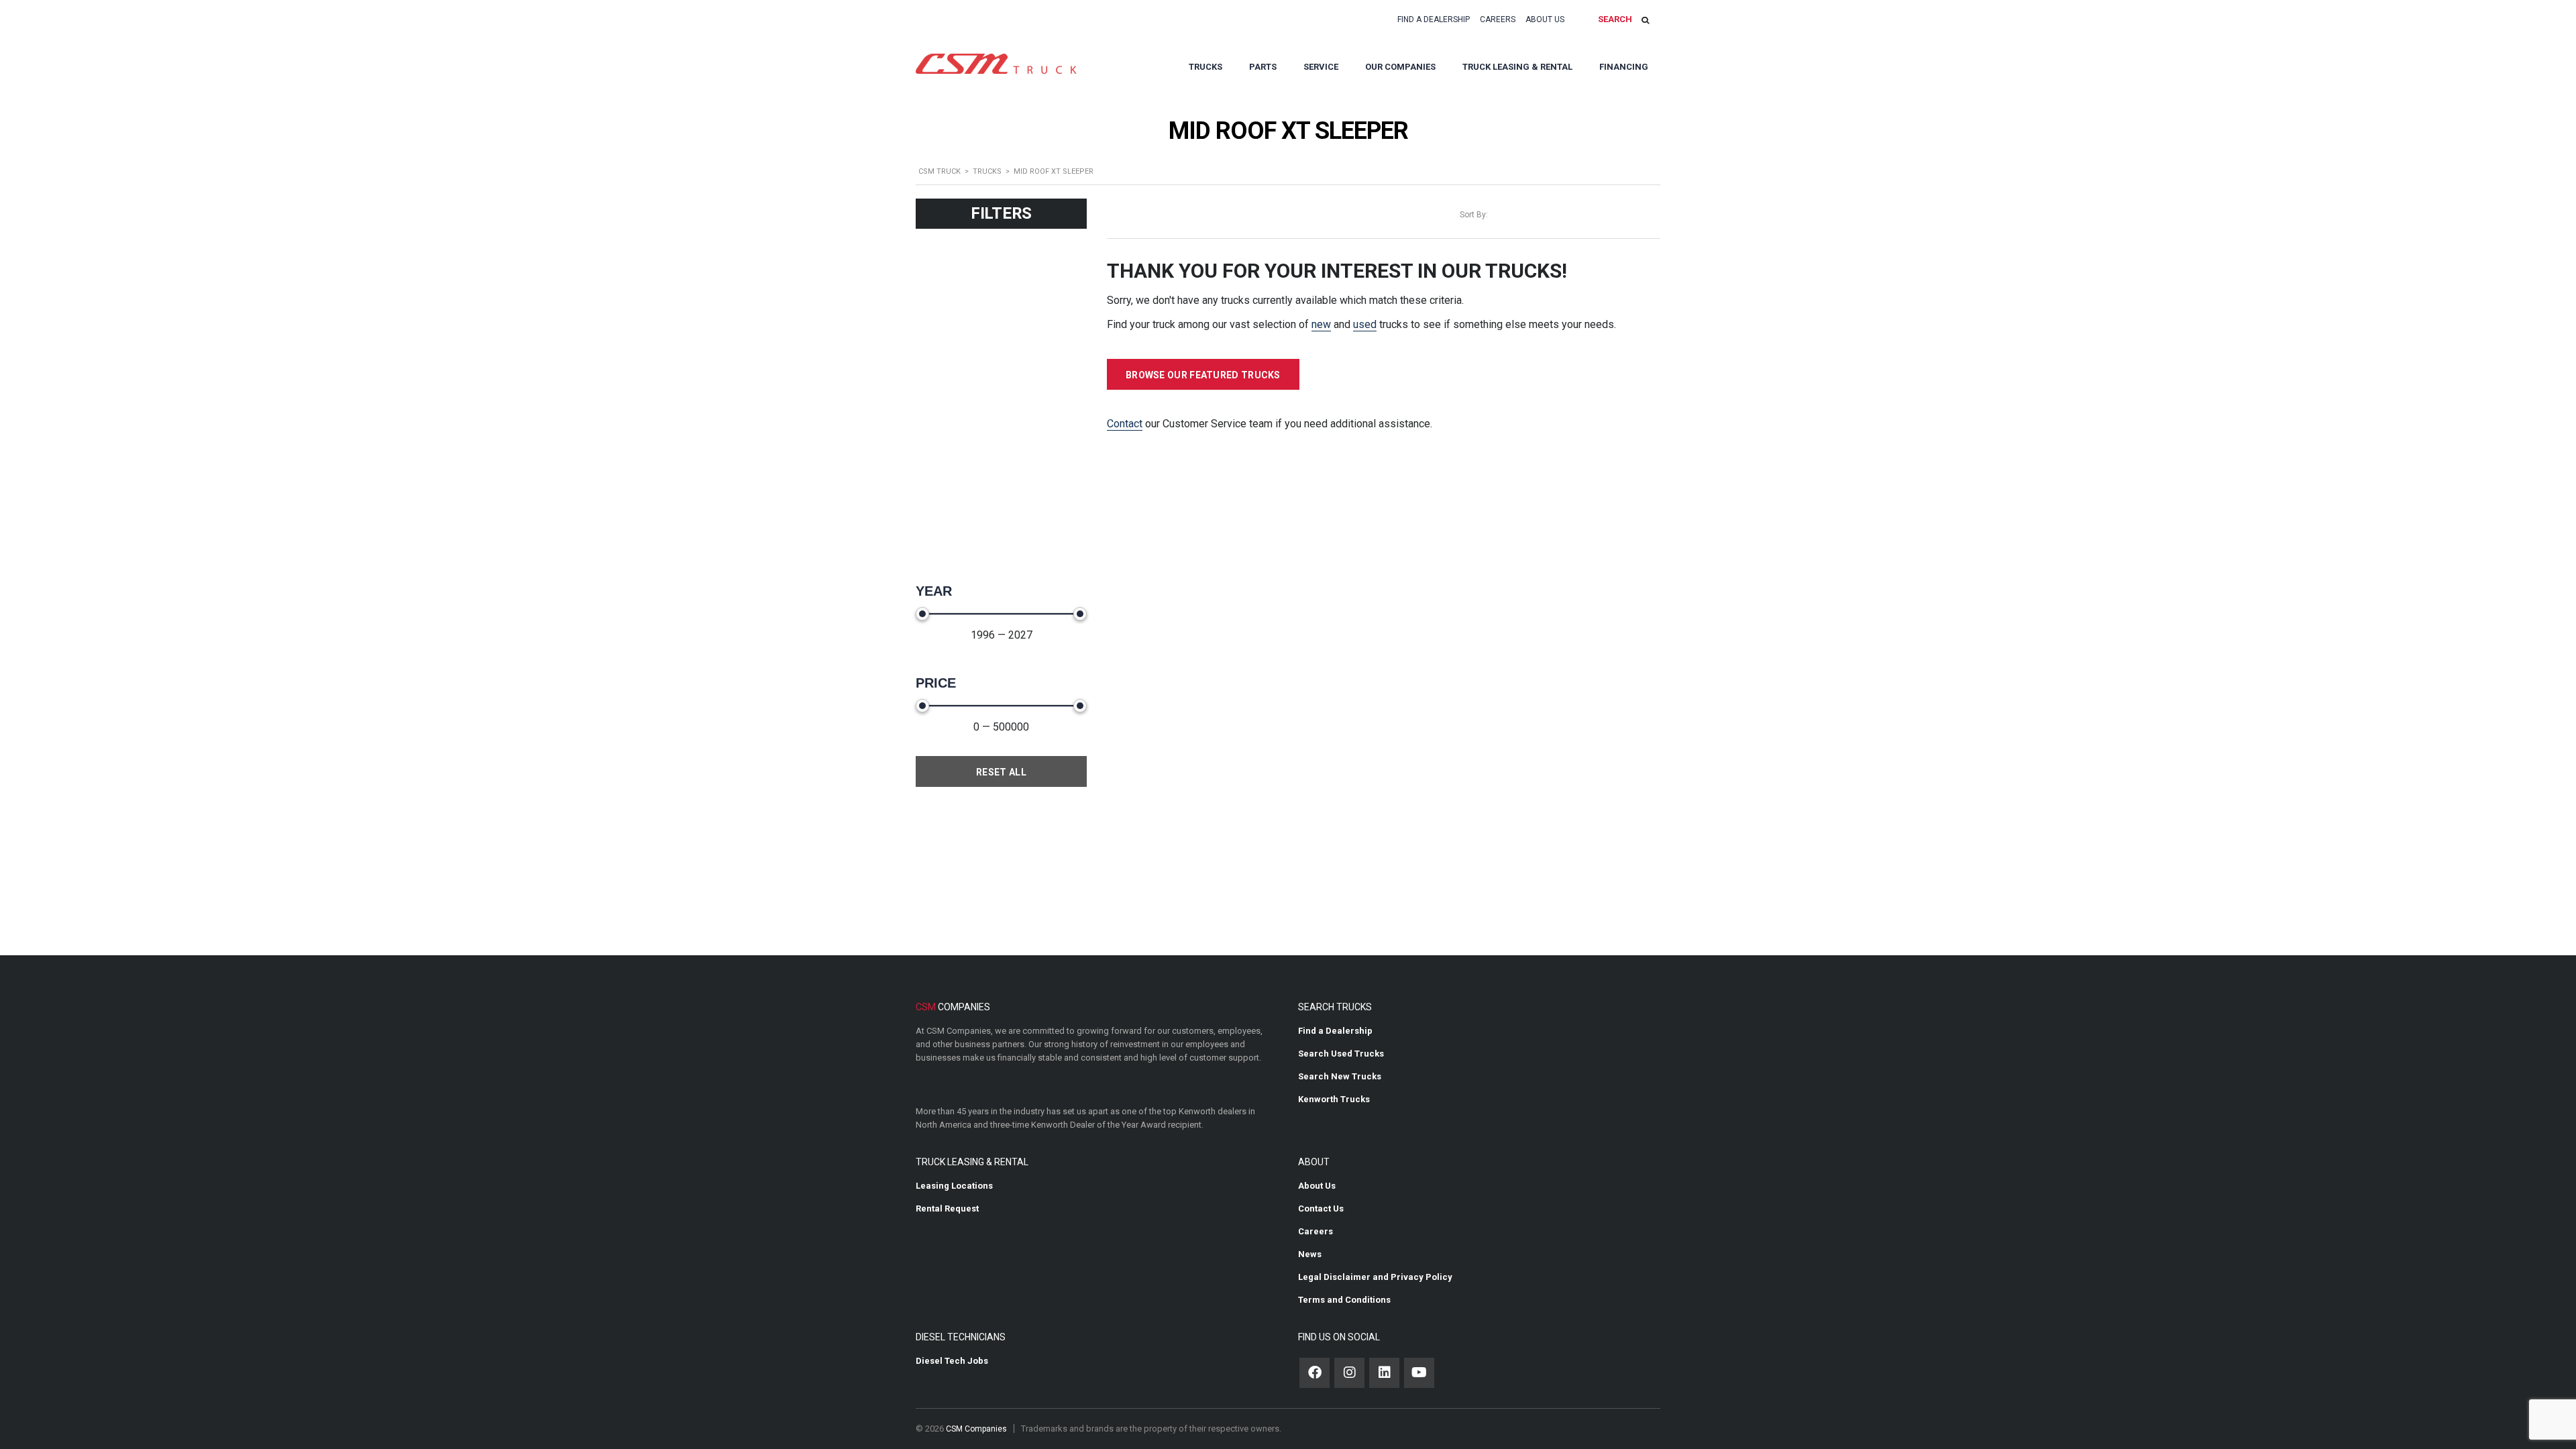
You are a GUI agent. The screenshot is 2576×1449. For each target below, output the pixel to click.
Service (1321, 67)
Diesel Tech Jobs (952, 1361)
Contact (1125, 424)
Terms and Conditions (1344, 1300)
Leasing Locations (954, 1186)
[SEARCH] (1645, 20)
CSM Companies (976, 1429)
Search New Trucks (1340, 1076)
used (1365, 324)
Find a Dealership (1434, 19)
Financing (1624, 67)
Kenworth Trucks (1334, 1099)
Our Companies (1400, 67)
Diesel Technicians (961, 1337)
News (1310, 1254)
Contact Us (1321, 1209)
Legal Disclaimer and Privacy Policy (1375, 1277)
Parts (1263, 67)
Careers (1498, 19)
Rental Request (947, 1209)
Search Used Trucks (1341, 1054)
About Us (1545, 19)
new (1321, 324)
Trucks (1205, 67)
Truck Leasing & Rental (1517, 67)
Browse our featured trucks (1203, 375)
